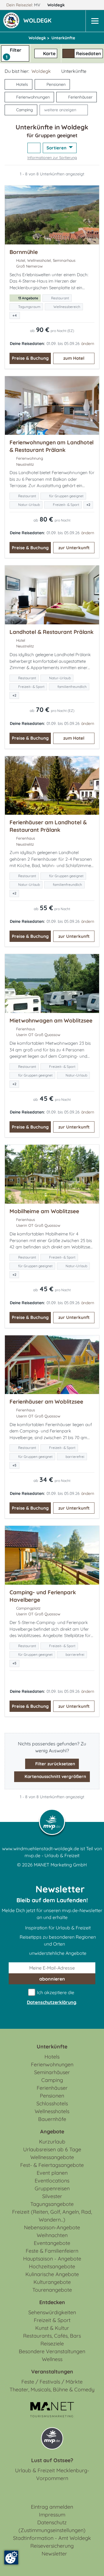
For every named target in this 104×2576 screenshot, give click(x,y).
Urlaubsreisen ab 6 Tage (52, 2149)
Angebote (52, 2131)
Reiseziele (52, 2344)
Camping (25, 110)
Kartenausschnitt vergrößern (55, 1776)
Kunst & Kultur (52, 2328)
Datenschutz (52, 2522)
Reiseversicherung (52, 2546)
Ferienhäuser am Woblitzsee (46, 1402)
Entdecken (52, 2302)
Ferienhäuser (80, 97)
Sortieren (57, 148)
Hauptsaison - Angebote (52, 2259)
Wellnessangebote (52, 2157)
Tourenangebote (52, 2290)
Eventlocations (52, 2181)
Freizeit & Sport (52, 2320)
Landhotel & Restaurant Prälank (52, 632)
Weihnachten (52, 2235)
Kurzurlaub (52, 2142)
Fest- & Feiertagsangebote (52, 2165)
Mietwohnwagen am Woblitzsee (51, 1020)
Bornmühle (24, 252)
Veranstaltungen (52, 2372)
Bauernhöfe (52, 2119)
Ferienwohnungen (33, 97)
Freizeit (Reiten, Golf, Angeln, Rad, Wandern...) (52, 2216)
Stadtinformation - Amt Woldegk (52, 2538)
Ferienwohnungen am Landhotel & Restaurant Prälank (52, 446)
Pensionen (56, 84)
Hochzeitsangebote (52, 2266)
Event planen (52, 2173)
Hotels (22, 84)
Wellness (52, 2359)
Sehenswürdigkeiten (52, 2312)
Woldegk (57, 5)
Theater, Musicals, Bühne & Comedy (52, 2390)
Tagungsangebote (52, 2204)
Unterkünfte (52, 2047)
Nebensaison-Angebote (52, 2227)
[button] (39, 21)
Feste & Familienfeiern (52, 2251)
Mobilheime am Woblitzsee (44, 1211)
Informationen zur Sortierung (52, 157)
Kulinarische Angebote (52, 2274)
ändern (88, 344)
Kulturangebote (52, 2282)
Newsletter (54, 2554)
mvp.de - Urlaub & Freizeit (52, 1855)
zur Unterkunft (74, 548)
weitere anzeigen (60, 110)
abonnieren (52, 1979)
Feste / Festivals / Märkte (52, 2382)
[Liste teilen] (34, 148)
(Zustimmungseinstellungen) (52, 2530)
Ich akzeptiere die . (52, 1997)
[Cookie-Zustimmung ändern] (11, 2558)
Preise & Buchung (30, 358)
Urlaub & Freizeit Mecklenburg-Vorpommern (52, 2474)
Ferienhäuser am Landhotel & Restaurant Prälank (48, 826)
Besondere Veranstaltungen (52, 2351)
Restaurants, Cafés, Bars (52, 2336)
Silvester (52, 2196)
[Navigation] (95, 21)
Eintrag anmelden (52, 2507)
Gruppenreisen (52, 2188)
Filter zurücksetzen (55, 1764)
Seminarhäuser (52, 2072)
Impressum (52, 2515)
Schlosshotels (52, 2103)
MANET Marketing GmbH (60, 1865)
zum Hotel (74, 358)
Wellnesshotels (52, 2111)
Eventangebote (52, 2243)
